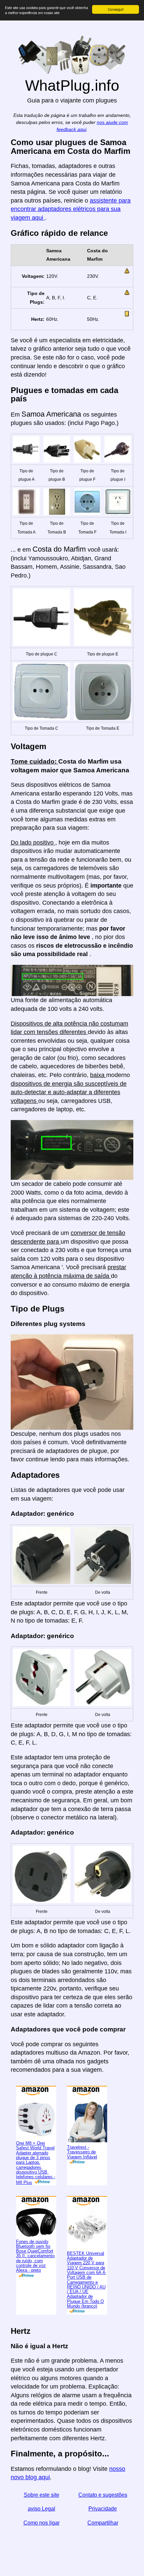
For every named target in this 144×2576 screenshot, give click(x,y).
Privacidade (103, 2509)
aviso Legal (42, 2509)
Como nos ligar (42, 2523)
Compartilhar (103, 2523)
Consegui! (116, 9)
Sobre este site (42, 2495)
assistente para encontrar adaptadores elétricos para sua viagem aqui (71, 209)
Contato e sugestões (103, 2495)
